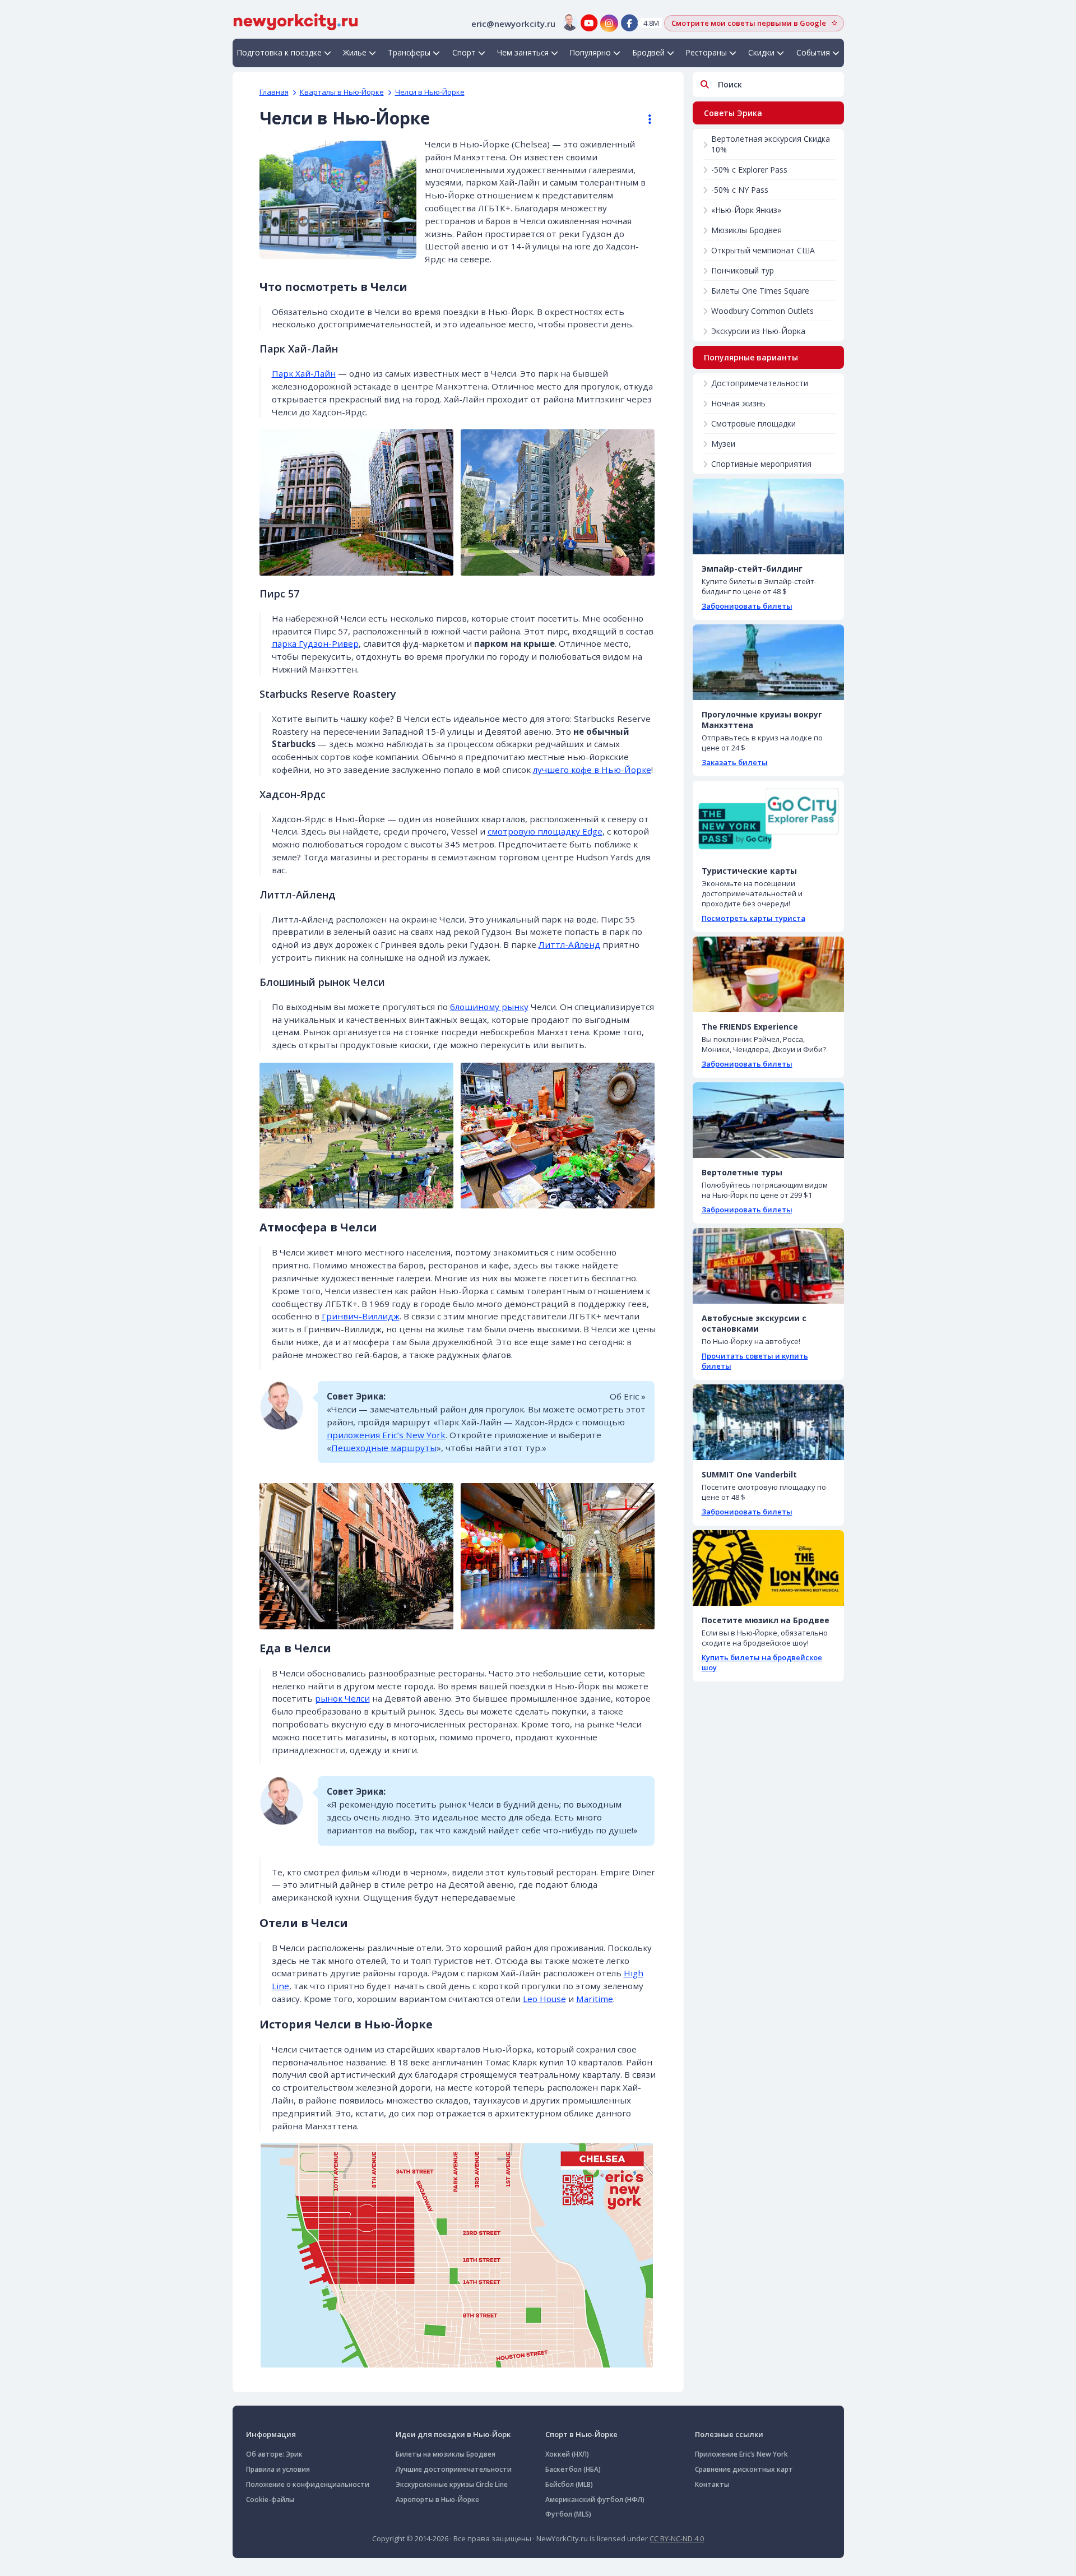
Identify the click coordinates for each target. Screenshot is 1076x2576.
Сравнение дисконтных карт (744, 2469)
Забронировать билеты (747, 606)
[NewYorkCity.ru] (296, 21)
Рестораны (706, 52)
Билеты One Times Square (760, 291)
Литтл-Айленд (569, 944)
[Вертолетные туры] (768, 1120)
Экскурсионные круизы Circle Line (452, 2484)
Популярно (590, 52)
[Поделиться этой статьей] (644, 119)
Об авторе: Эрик (274, 2454)
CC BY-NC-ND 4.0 (677, 2538)
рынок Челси (342, 1698)
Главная (274, 92)
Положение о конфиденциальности (308, 2484)
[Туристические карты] (768, 819)
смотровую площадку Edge (545, 831)
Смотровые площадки (753, 423)
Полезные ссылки (729, 2434)
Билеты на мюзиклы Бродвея (446, 2454)
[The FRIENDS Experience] (768, 974)
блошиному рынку (489, 1007)
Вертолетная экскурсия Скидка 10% (771, 144)
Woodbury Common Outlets (762, 311)
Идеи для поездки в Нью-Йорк (453, 2434)
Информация (271, 2434)
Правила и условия (278, 2469)
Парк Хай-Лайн (304, 373)
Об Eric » (628, 1396)
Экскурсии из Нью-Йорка (758, 331)
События (813, 52)
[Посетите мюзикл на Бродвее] (768, 1568)
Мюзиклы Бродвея (746, 230)
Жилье (355, 52)
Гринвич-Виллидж (361, 1316)
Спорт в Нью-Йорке (581, 2434)
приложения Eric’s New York (386, 1435)
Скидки (761, 52)
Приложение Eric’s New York (741, 2454)
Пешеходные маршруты (384, 1448)
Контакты (712, 2484)
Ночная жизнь (738, 403)
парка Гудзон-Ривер (315, 643)
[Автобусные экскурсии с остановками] (768, 1266)
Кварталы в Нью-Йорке (342, 92)
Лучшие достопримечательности (454, 2469)
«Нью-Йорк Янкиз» (746, 210)
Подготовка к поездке (279, 52)
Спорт (464, 52)
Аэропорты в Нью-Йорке (437, 2499)
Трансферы (409, 52)
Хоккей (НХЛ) (567, 2454)
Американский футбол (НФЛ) (595, 2499)
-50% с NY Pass (740, 190)
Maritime (595, 1999)
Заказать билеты (735, 762)
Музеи (723, 444)
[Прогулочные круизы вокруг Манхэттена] (768, 662)
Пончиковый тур (743, 270)
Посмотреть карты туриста (753, 918)
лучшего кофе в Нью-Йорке (592, 770)
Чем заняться (523, 52)
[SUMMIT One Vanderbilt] (768, 1422)
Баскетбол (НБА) (573, 2469)
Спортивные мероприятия (761, 464)
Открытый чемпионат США (763, 250)
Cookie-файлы (270, 2499)
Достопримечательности (760, 383)
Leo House (544, 1999)
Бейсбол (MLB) (569, 2484)
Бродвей (649, 52)
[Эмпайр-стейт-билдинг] (768, 516)
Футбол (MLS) (568, 2514)
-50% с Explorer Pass (749, 170)
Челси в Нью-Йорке (430, 92)
